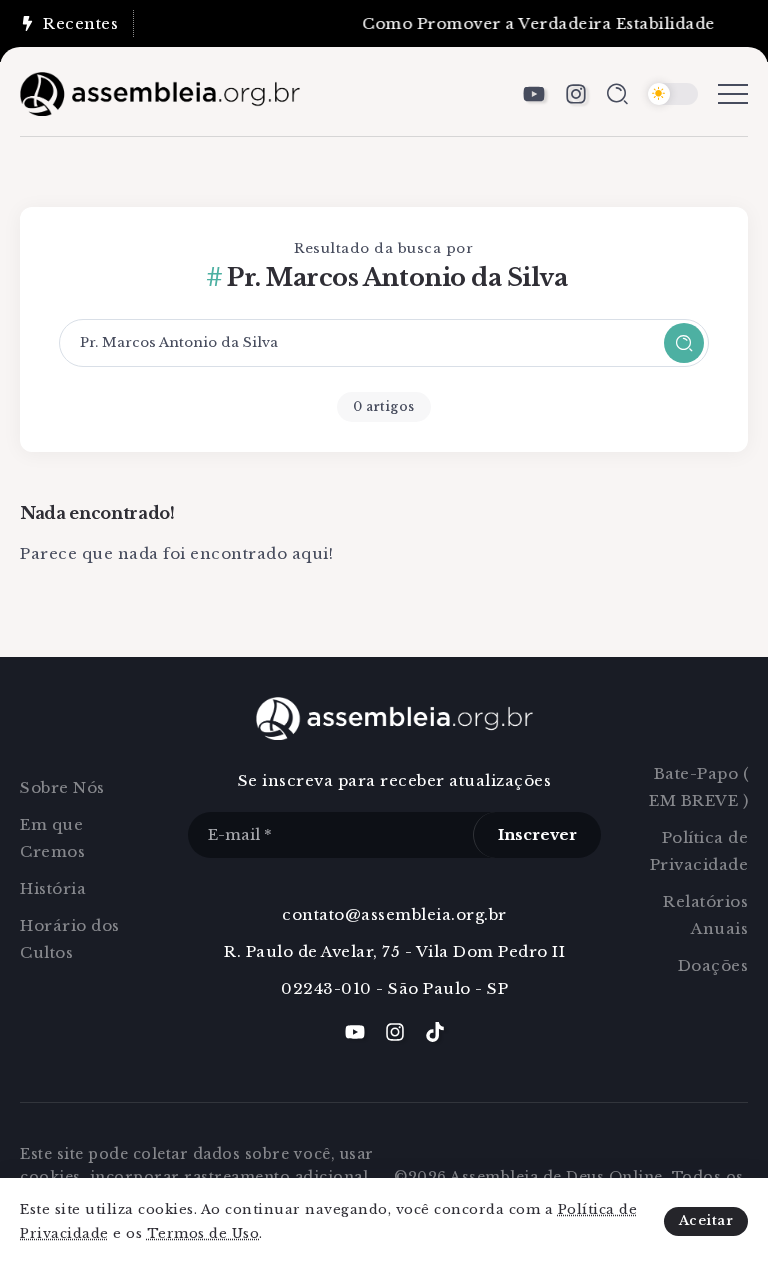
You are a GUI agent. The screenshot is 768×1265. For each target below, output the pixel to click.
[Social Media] (534, 94)
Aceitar (706, 1220)
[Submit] (684, 343)
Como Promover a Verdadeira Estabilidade (531, 23)
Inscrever (537, 834)
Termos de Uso (203, 1233)
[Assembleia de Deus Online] (160, 92)
